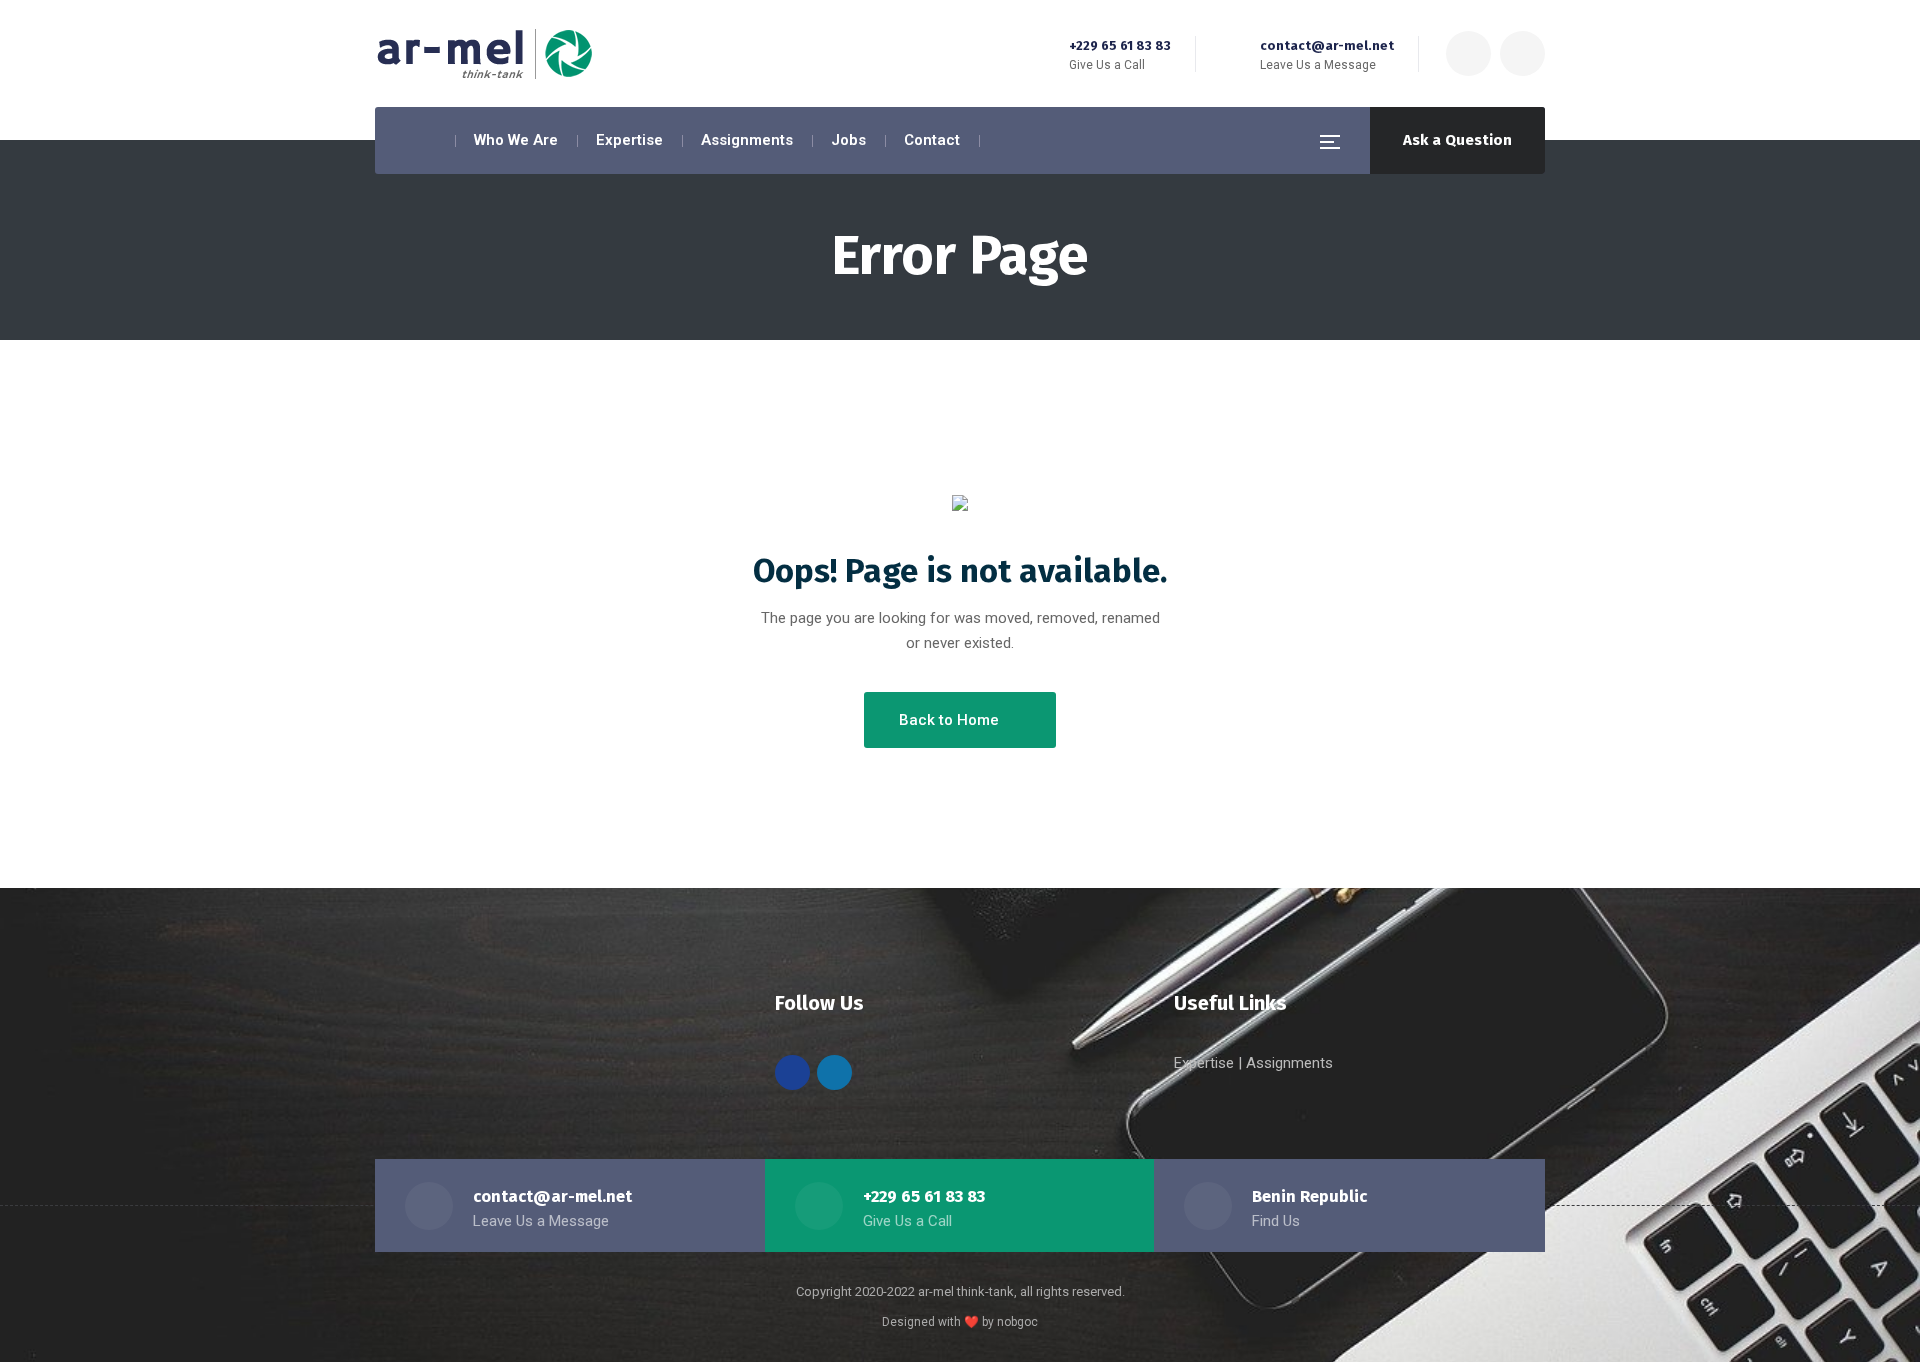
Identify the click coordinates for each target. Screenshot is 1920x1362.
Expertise (1206, 1063)
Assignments (1289, 1063)
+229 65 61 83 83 (1120, 45)
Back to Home (949, 720)
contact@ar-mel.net (1327, 45)
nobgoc (1017, 1322)
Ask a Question (1457, 140)
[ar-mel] (485, 54)
